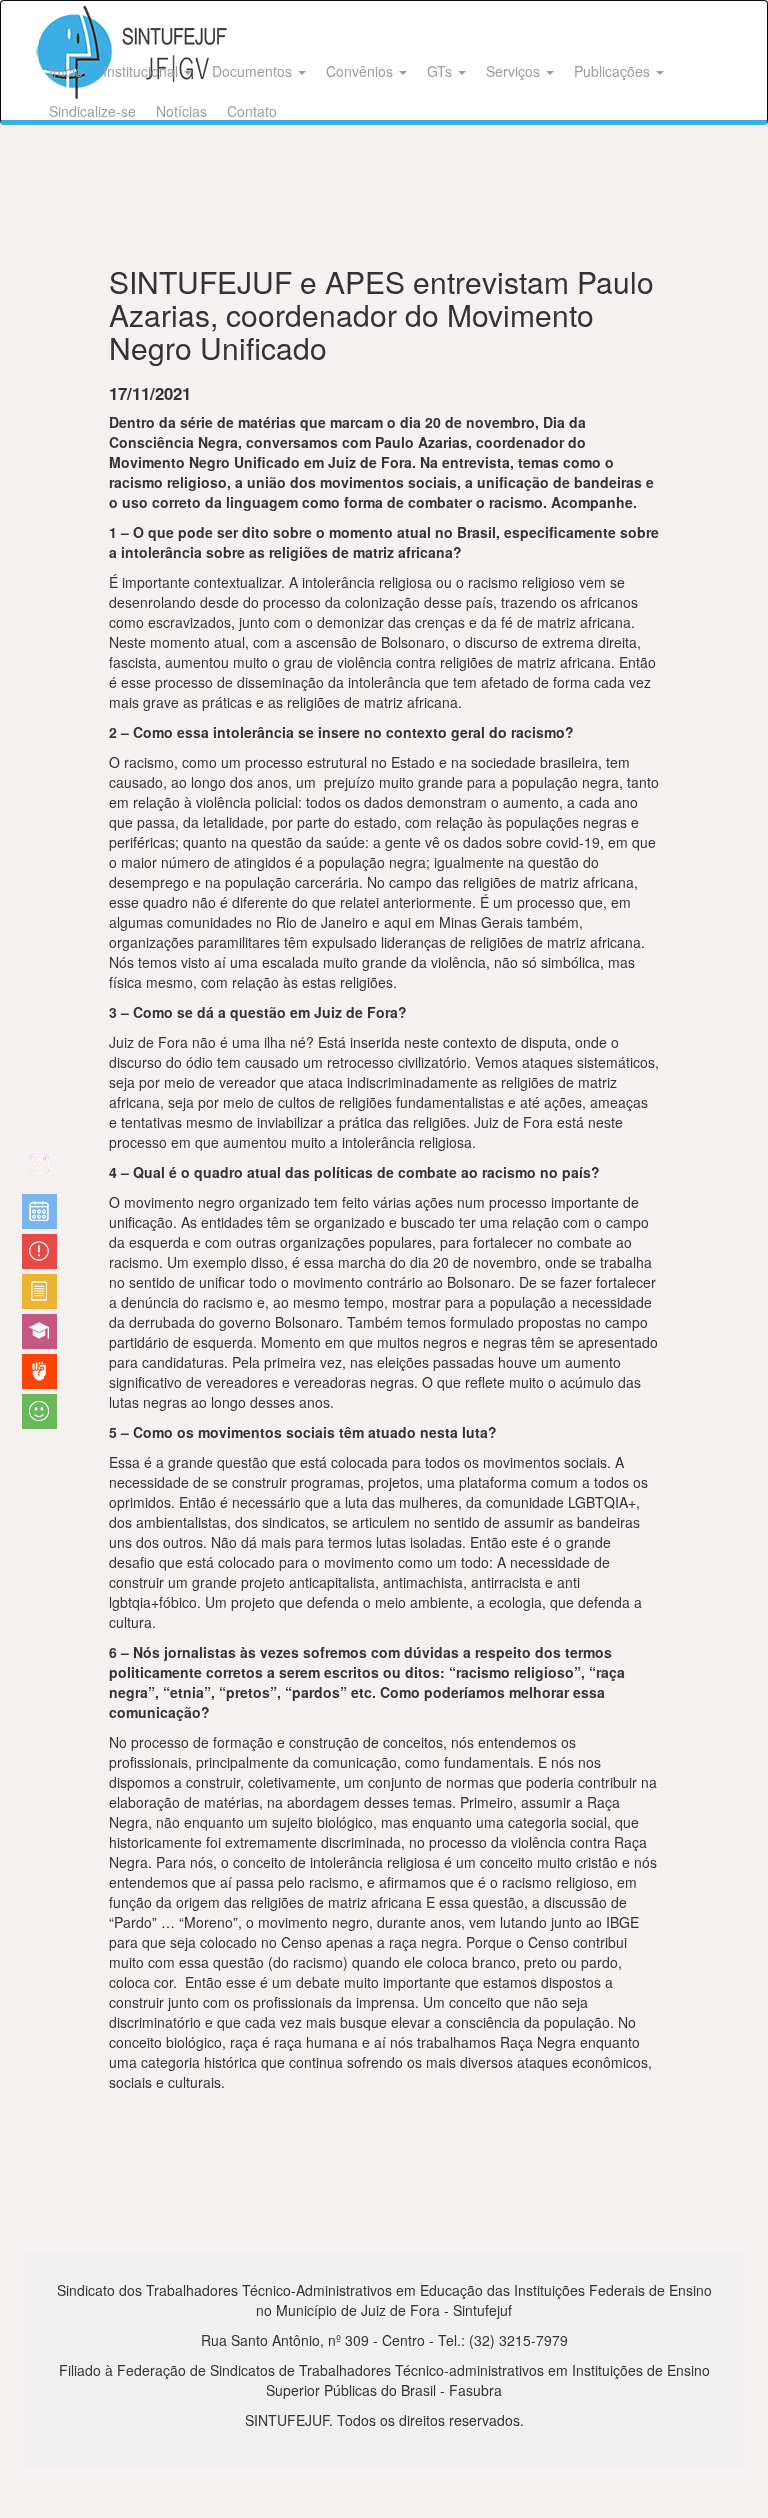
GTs (441, 71)
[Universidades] (39, 1331)
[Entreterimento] (39, 1171)
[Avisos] (39, 1251)
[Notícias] (39, 1211)
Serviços (515, 71)
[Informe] (39, 1291)
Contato (252, 111)
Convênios (361, 71)
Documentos (254, 71)
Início (66, 71)
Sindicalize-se (92, 111)
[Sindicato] (39, 1371)
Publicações (614, 71)
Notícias (181, 111)
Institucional (142, 71)
